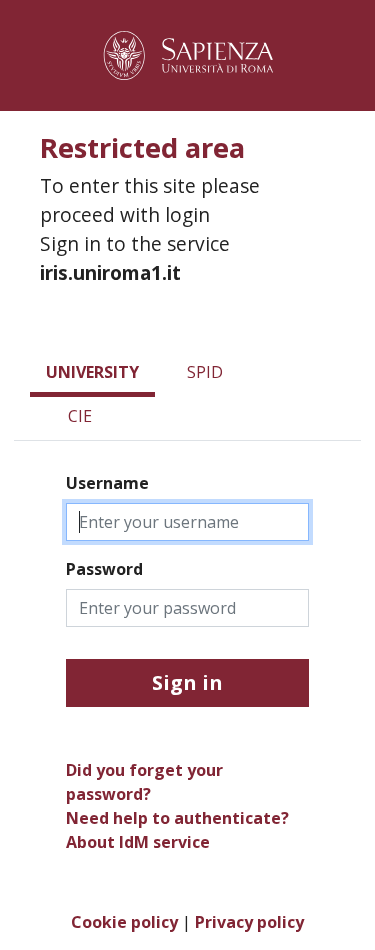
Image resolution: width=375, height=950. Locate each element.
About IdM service (138, 842)
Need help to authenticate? (177, 818)
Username (107, 483)
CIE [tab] (80, 416)
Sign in (187, 682)
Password (104, 569)
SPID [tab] (205, 372)
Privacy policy (249, 922)
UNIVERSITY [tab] (92, 372)
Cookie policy (124, 922)
